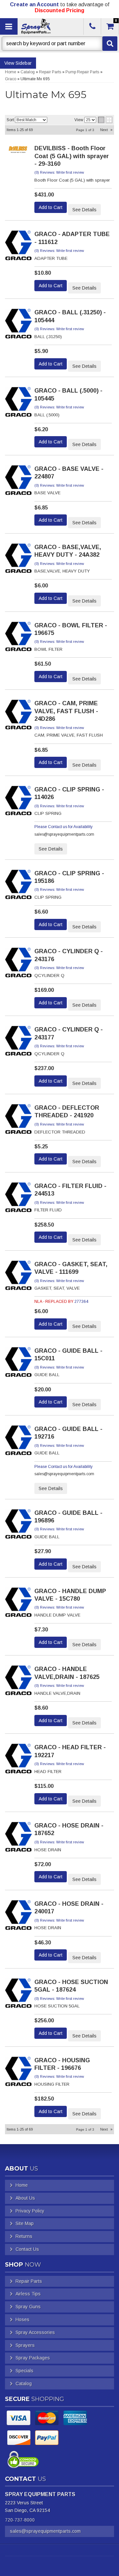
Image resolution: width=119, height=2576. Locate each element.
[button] (59, 44)
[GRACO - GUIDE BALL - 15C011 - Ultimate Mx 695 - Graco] (19, 1364)
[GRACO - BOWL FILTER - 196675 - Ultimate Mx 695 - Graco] (19, 639)
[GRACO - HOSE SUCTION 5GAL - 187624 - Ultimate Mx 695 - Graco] (19, 1995)
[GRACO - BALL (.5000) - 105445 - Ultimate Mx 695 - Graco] (19, 404)
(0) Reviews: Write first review (59, 172)
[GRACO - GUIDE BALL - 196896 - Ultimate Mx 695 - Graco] (19, 1526)
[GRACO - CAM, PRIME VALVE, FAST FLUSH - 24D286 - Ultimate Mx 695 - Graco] (19, 717)
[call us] (92, 26)
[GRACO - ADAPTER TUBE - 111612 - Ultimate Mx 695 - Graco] (19, 247)
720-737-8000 (20, 2520)
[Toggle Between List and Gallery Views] (105, 120)
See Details (84, 210)
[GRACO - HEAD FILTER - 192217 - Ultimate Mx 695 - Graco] (19, 1760)
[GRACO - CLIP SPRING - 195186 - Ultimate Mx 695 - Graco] (19, 887)
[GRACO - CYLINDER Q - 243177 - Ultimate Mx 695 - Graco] (19, 1043)
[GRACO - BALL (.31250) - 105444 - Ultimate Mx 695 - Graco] (19, 326)
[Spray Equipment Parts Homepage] (50, 26)
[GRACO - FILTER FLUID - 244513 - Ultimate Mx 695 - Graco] (19, 1199)
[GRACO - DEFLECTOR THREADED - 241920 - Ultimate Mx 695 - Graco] (19, 1121)
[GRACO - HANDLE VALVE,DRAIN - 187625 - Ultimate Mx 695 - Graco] (19, 1682)
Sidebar (24, 63)
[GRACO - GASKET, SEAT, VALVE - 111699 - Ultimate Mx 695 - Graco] (19, 1277)
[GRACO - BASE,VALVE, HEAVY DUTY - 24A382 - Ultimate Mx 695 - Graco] (19, 560)
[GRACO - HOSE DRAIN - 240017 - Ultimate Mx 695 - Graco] (19, 1917)
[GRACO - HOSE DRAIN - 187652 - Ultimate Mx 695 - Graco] (19, 1839)
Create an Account (34, 4)
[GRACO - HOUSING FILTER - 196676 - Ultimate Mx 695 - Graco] (19, 2073)
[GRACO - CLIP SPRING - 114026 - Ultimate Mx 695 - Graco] (19, 803)
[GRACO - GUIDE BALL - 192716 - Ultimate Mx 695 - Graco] (19, 1442)
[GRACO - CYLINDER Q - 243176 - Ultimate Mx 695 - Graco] (19, 964)
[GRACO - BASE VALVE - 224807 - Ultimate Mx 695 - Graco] (19, 482)
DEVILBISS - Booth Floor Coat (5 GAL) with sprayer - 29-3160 (72, 156)
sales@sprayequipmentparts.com (45, 2531)
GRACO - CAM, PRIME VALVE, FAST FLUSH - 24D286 (66, 711)
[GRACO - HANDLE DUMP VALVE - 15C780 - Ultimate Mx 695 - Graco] (19, 1604)
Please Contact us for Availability (63, 827)
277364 (81, 1302)
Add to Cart (51, 207)
